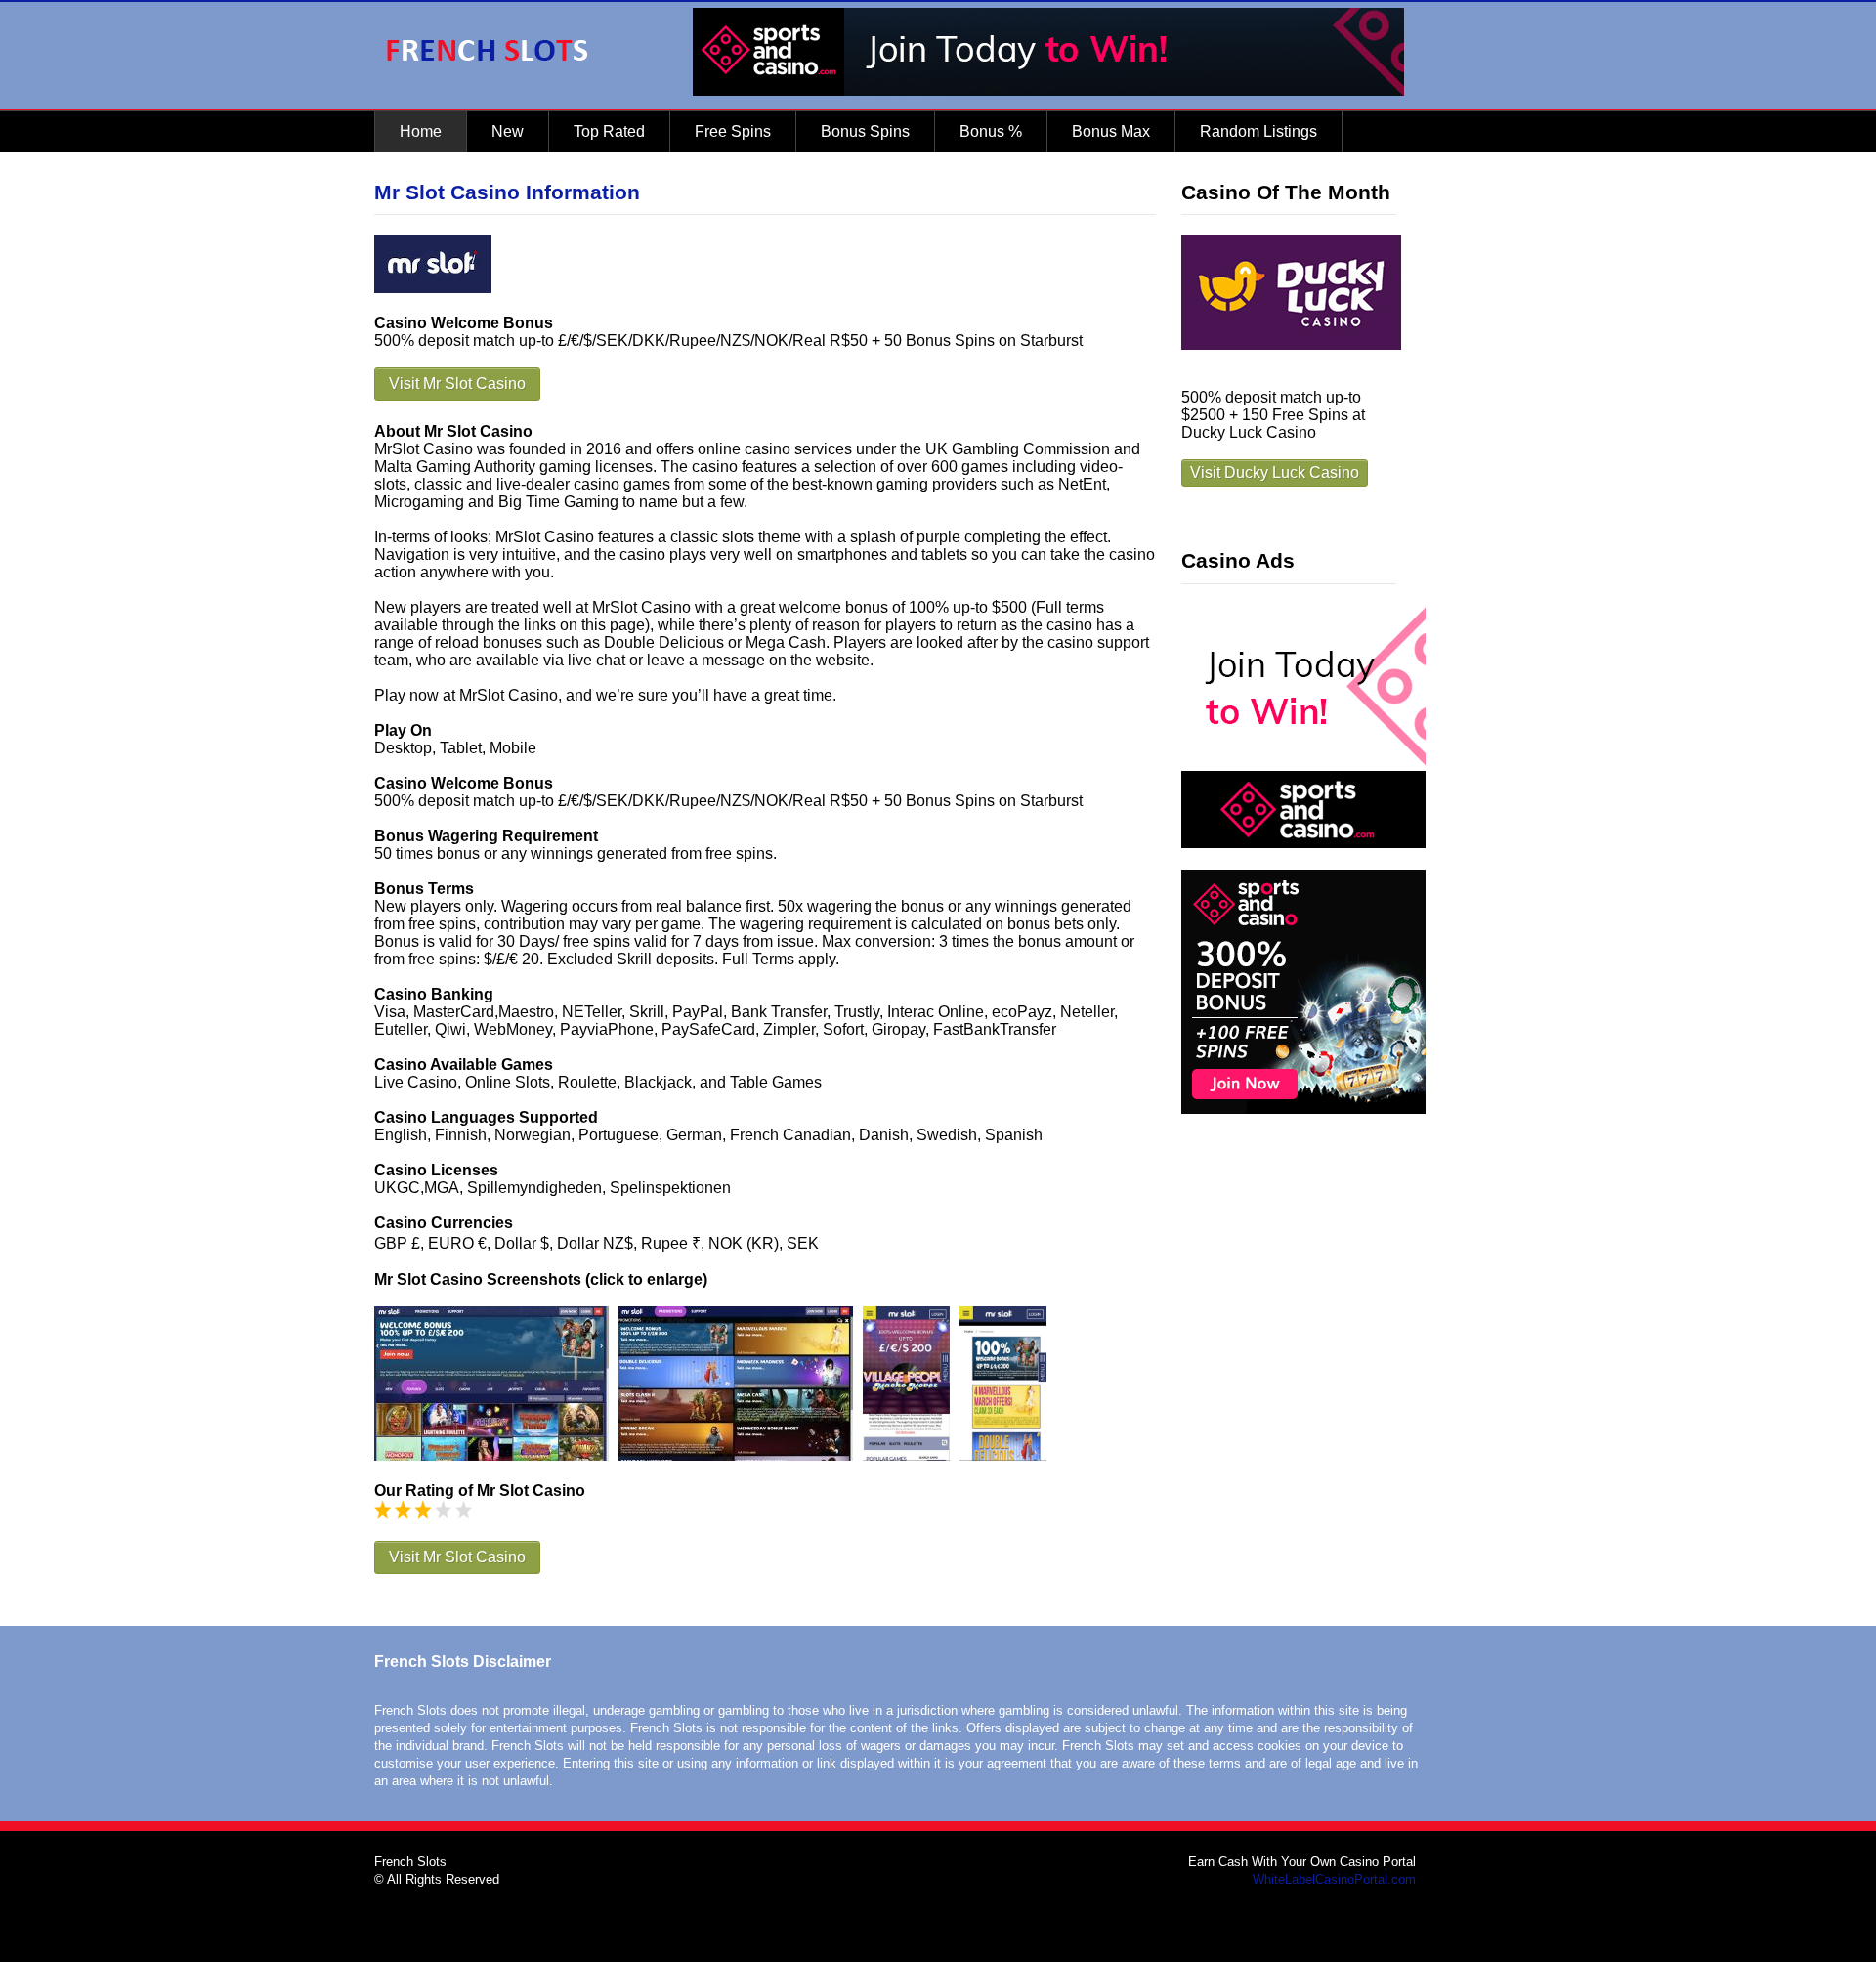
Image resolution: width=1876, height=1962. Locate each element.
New (508, 131)
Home (421, 131)
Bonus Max (1111, 131)
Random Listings (1258, 131)
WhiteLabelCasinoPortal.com (1334, 1879)
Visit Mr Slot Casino (457, 384)
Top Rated (609, 131)
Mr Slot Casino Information (507, 192)
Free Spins (733, 131)
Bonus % (991, 131)
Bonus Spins (865, 131)
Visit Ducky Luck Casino (1275, 472)
